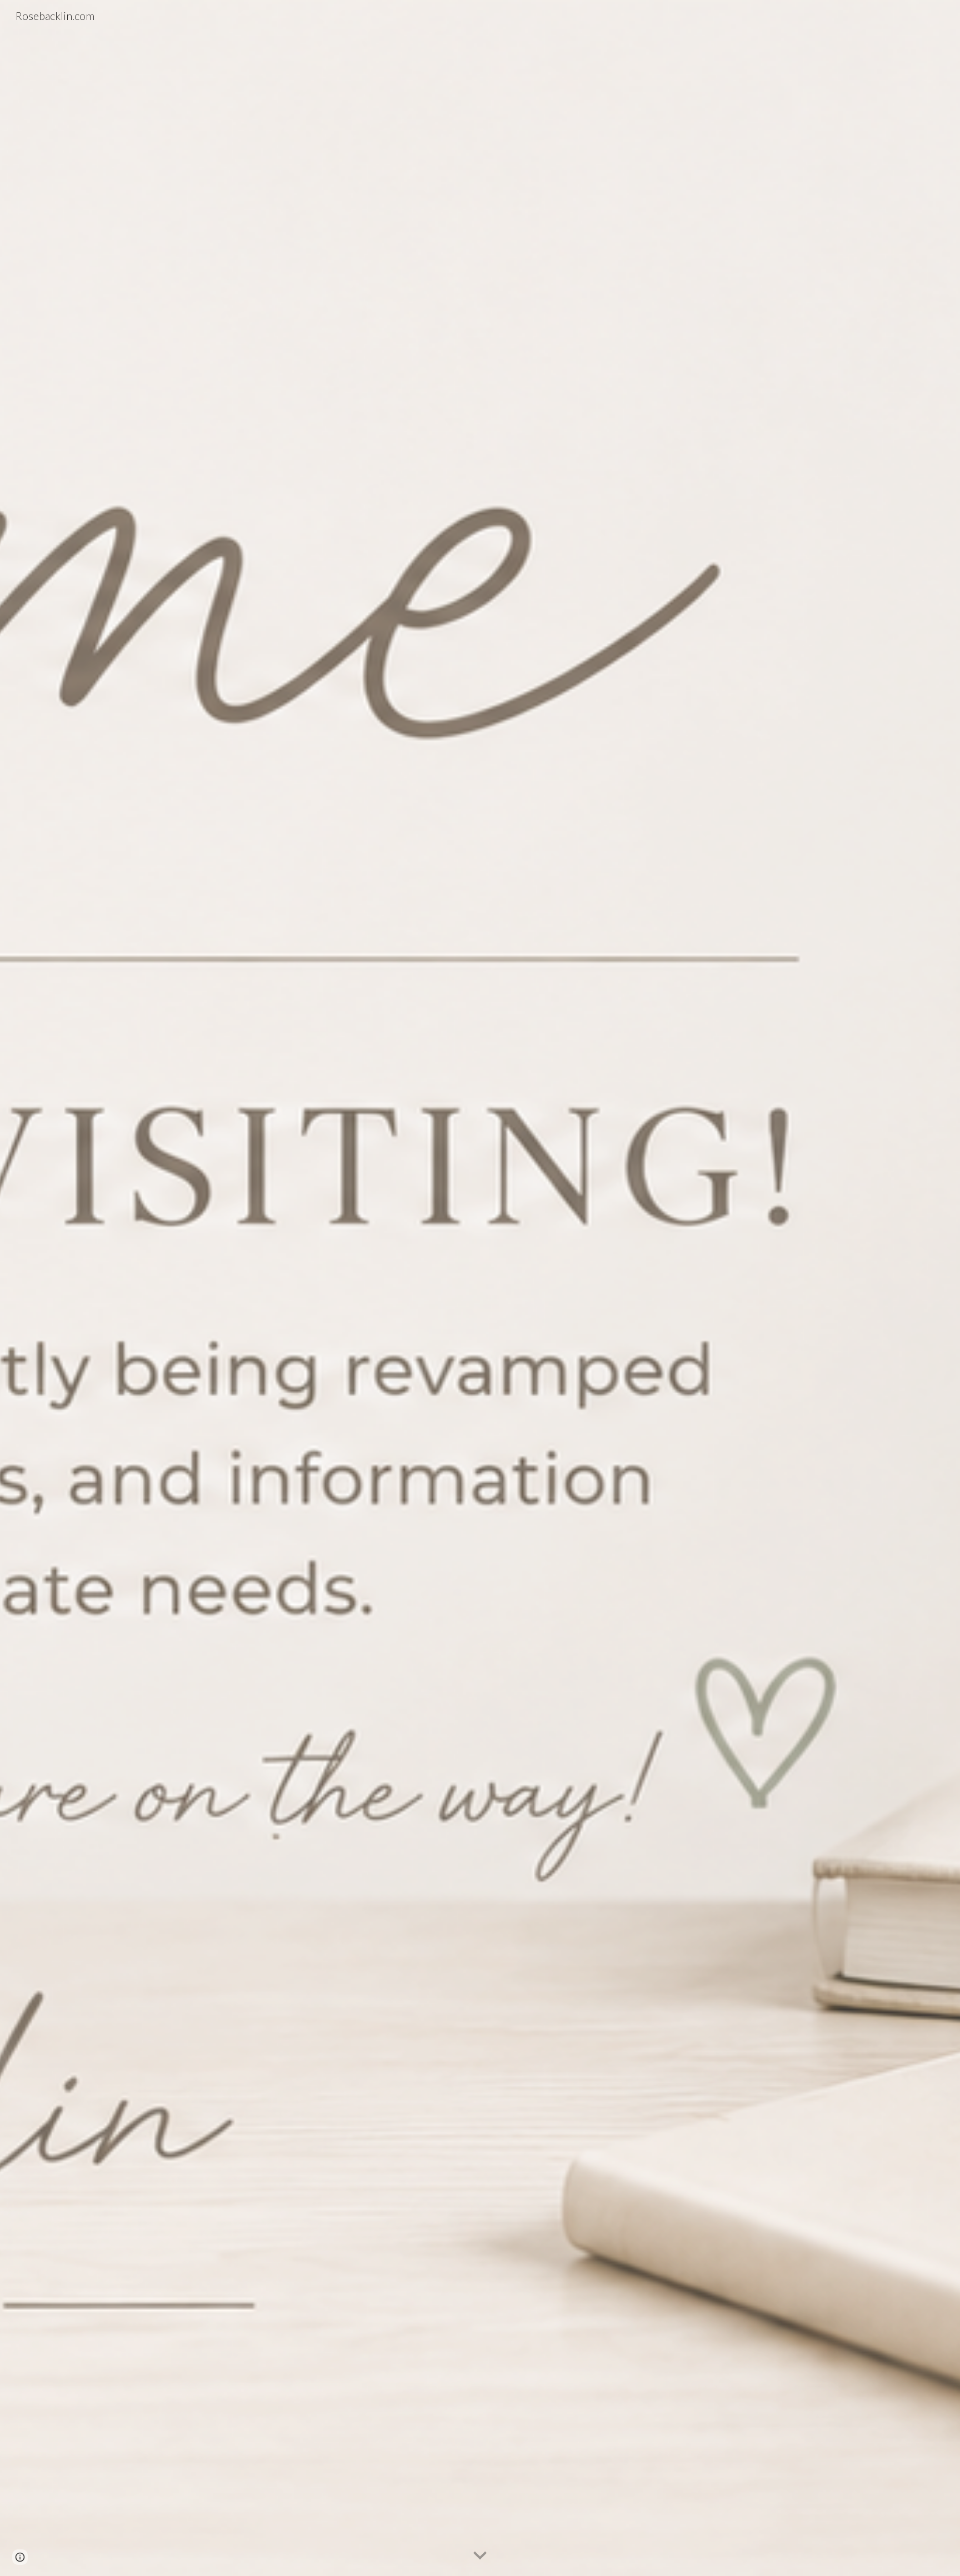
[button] (480, 2556)
